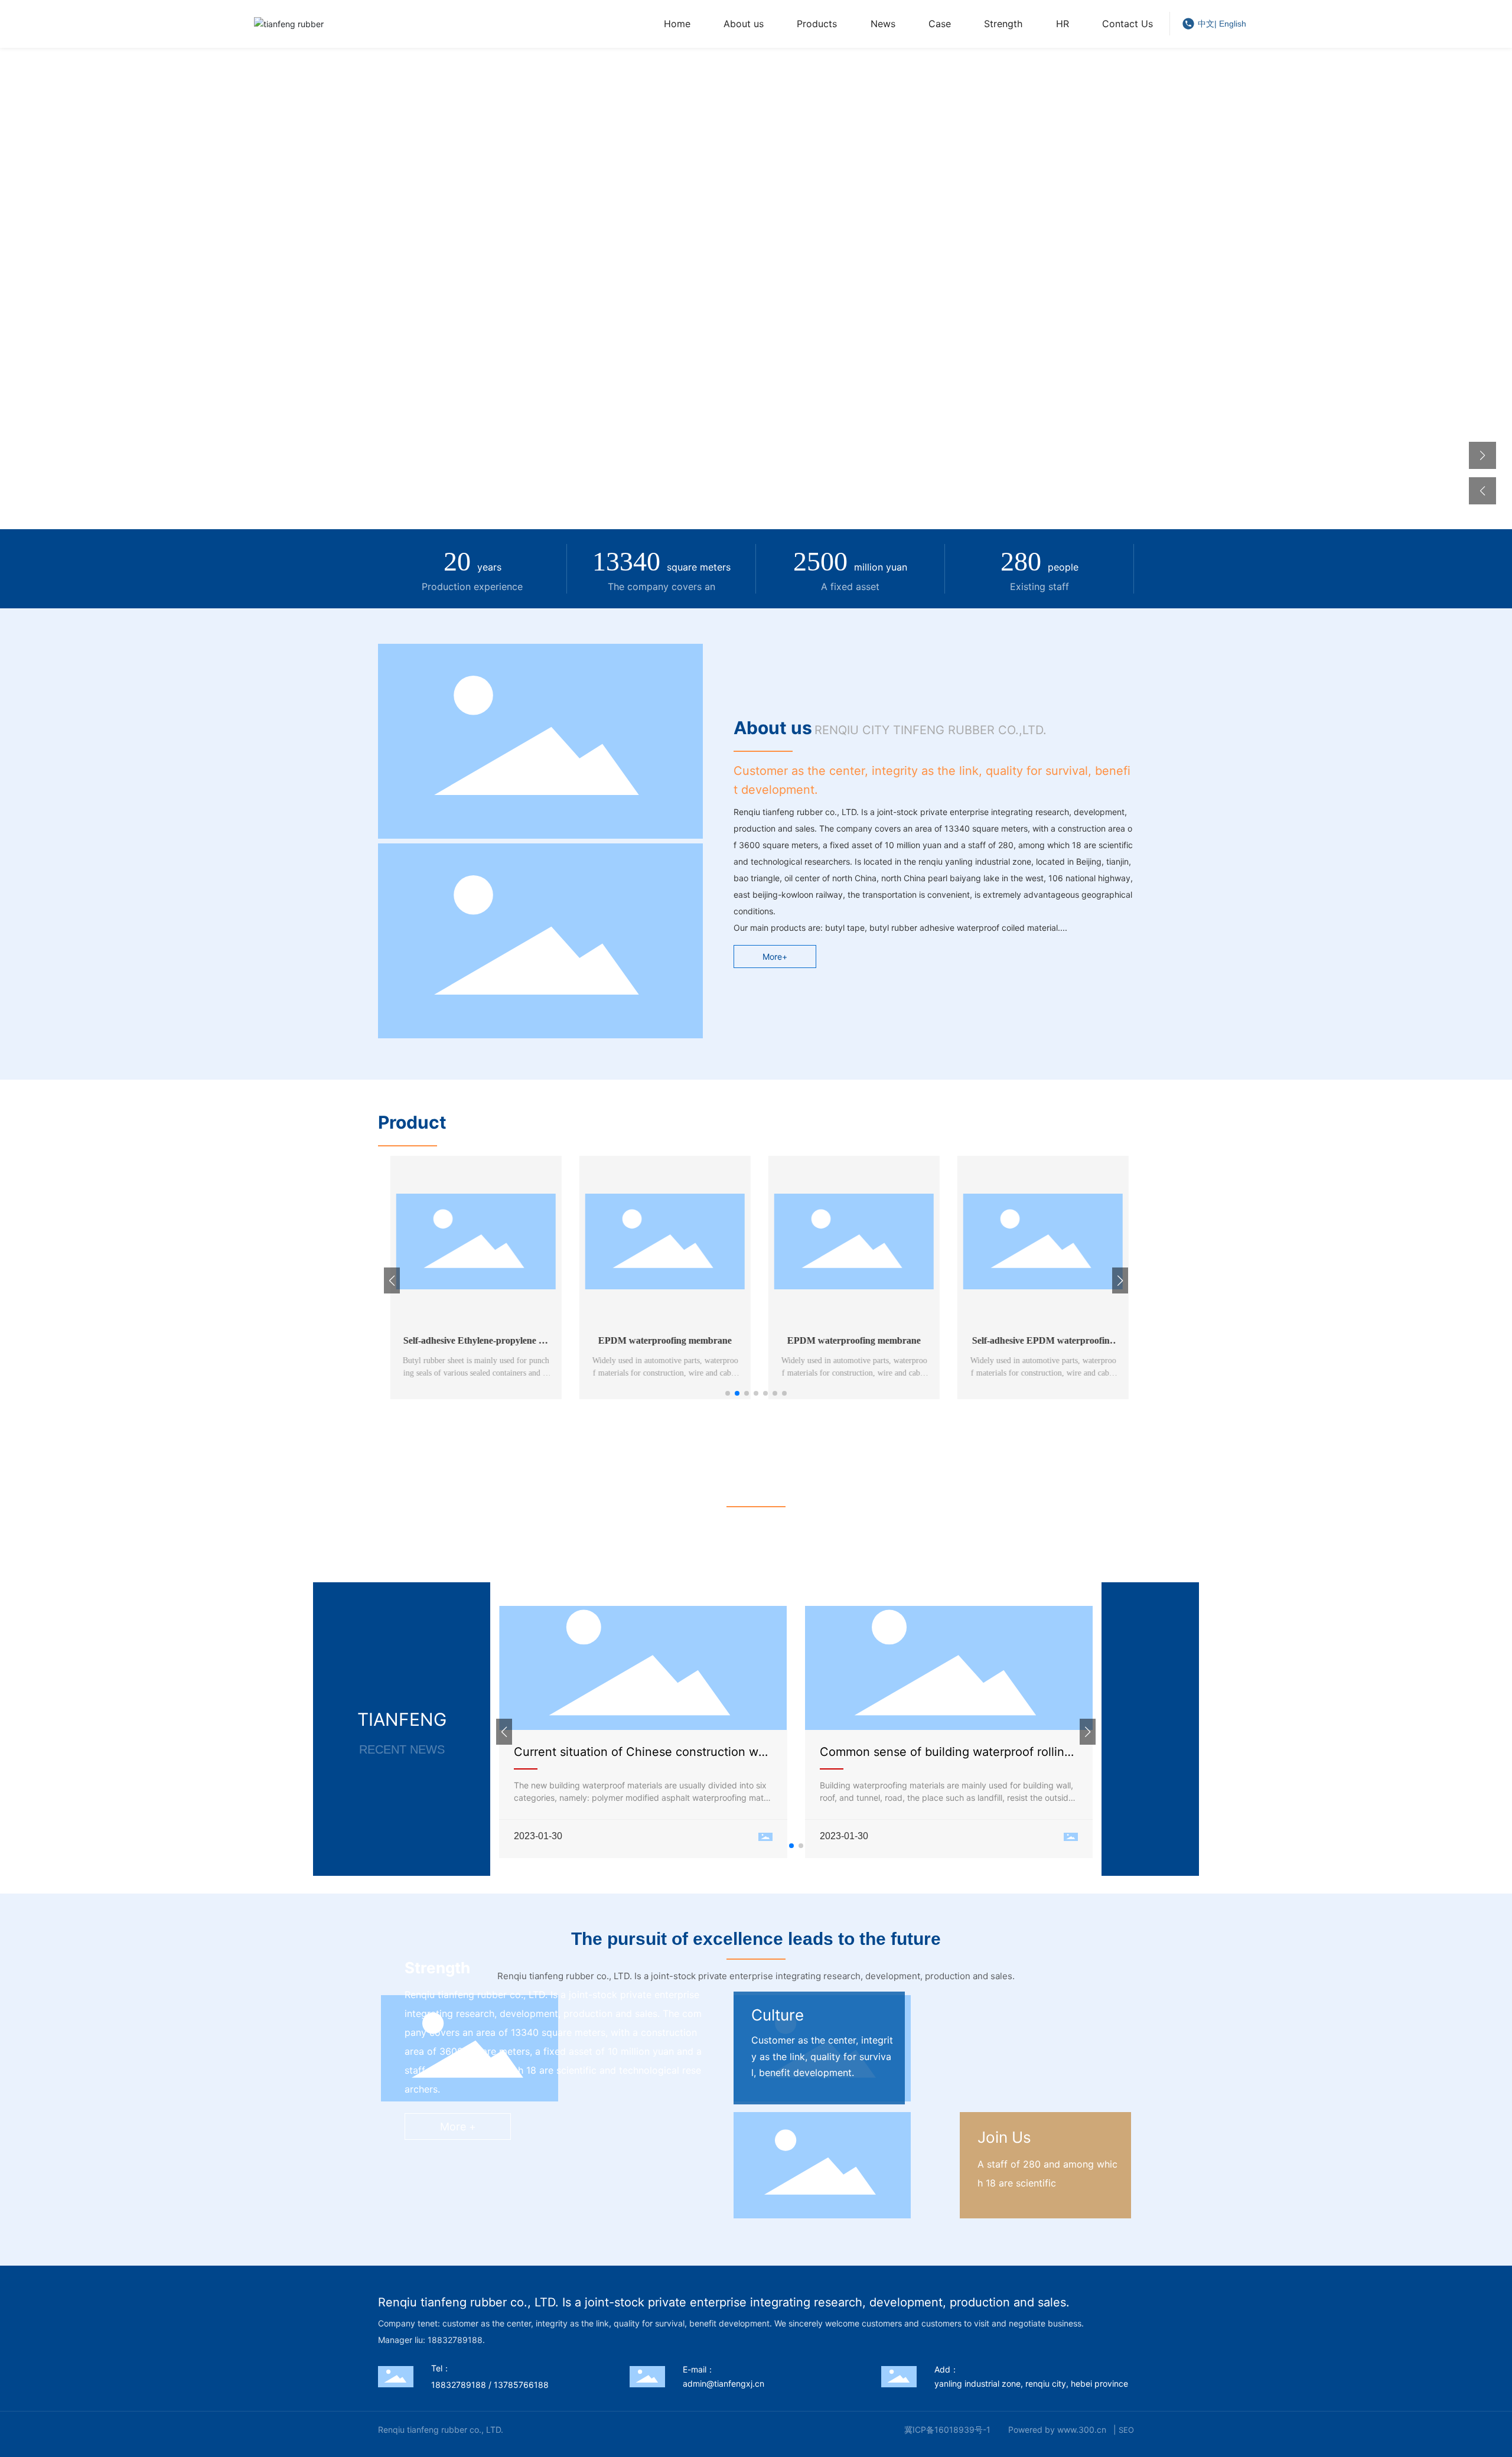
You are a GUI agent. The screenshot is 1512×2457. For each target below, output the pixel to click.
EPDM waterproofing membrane (661, 1340)
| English (1230, 24)
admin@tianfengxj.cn (724, 2383)
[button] (1482, 455)
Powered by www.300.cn (1057, 2430)
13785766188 (521, 2385)
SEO (1126, 2430)
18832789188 (459, 2385)
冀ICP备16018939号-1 (947, 2430)
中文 (1206, 24)
